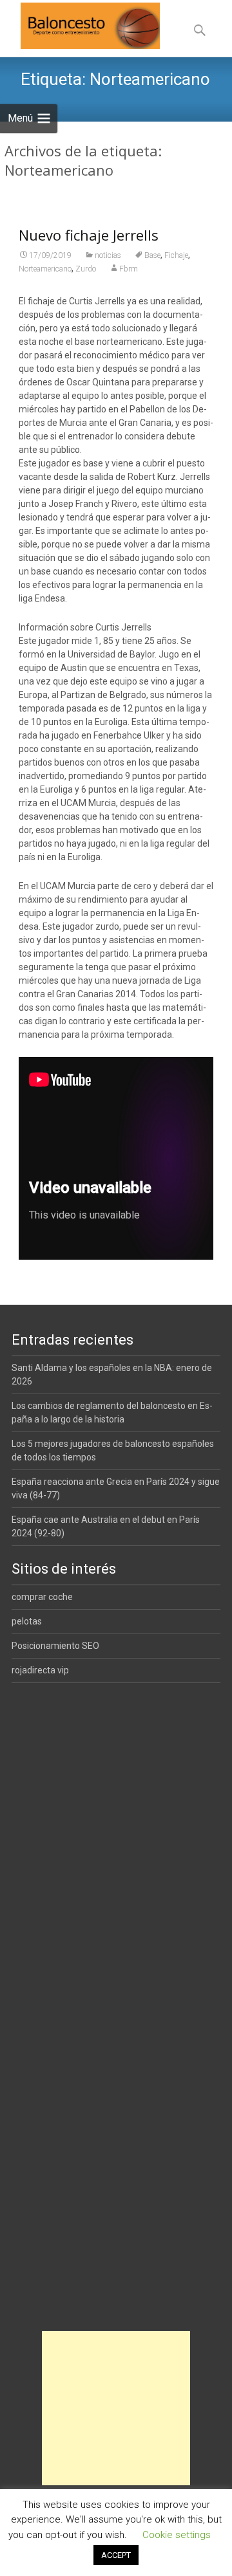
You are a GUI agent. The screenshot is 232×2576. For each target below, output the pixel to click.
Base (152, 255)
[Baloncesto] (80, 26)
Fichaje (176, 255)
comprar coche (42, 1597)
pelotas (27, 1621)
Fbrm (129, 269)
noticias (108, 255)
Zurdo (86, 269)
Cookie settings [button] (177, 2535)
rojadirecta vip (40, 1670)
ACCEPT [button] (116, 2555)
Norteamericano (45, 269)
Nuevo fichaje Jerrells (89, 235)
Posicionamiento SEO (55, 1646)
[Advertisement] (116, 2408)
